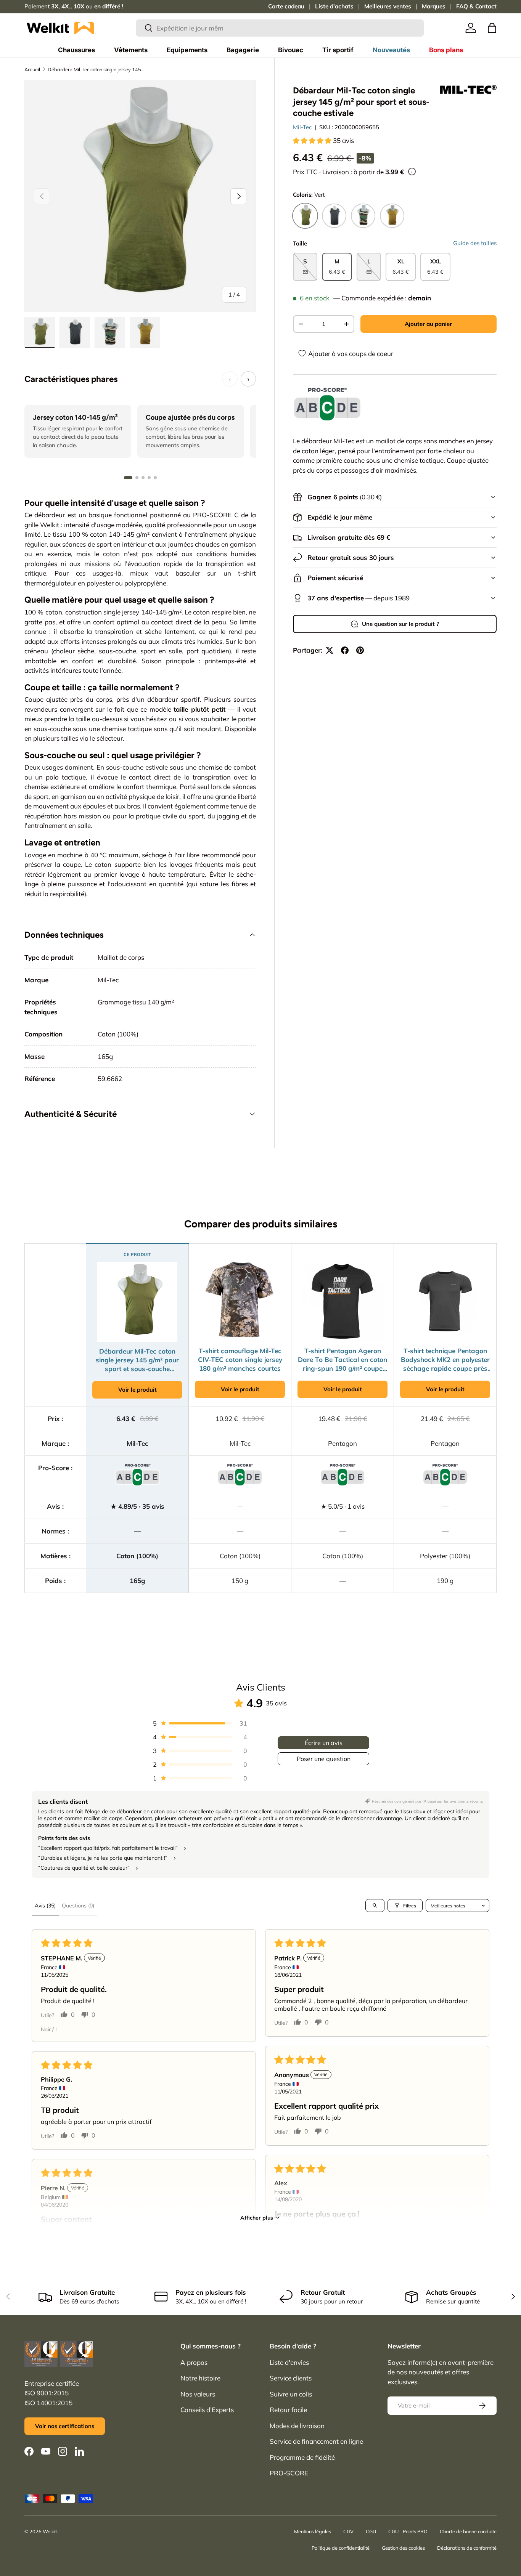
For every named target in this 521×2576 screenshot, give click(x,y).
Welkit (50, 2531)
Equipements (187, 50)
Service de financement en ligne (316, 2441)
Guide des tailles (475, 243)
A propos (194, 2362)
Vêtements (131, 50)
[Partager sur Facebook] (345, 650)
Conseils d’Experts (207, 2410)
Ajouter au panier (428, 324)
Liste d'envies (289, 2362)
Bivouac (291, 50)
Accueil (32, 69)
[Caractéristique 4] (149, 478)
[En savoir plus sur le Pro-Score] (327, 404)
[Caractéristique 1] (128, 478)
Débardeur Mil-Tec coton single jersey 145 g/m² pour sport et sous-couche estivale (96, 69)
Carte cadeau (286, 6)
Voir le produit (137, 1390)
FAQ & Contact (476, 6)
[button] (492, 28)
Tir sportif (338, 50)
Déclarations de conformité (467, 2548)
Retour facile (288, 2410)
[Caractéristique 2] (137, 478)
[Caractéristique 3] (143, 478)
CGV (348, 2531)
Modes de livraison (297, 2426)
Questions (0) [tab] (78, 1906)
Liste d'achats (334, 6)
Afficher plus (257, 2218)
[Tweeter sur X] (330, 650)
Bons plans (446, 50)
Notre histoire (200, 2378)
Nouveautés (391, 50)
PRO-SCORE (289, 2473)
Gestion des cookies (403, 2548)
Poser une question (324, 1759)
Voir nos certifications (65, 2426)
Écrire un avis (324, 1743)
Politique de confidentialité (341, 2548)
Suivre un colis (291, 2394)
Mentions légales (313, 2531)
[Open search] (375, 1906)
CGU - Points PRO (408, 2531)
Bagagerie (243, 50)
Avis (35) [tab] (45, 1906)
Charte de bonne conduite (468, 2531)
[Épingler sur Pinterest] (360, 650)
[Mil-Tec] (468, 90)
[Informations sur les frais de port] (412, 172)
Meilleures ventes (388, 6)
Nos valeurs (198, 2394)
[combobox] (280, 28)
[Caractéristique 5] (155, 478)
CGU (371, 2531)
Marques (434, 6)
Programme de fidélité (302, 2457)
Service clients (291, 2378)
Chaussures (76, 50)
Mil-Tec (302, 127)
